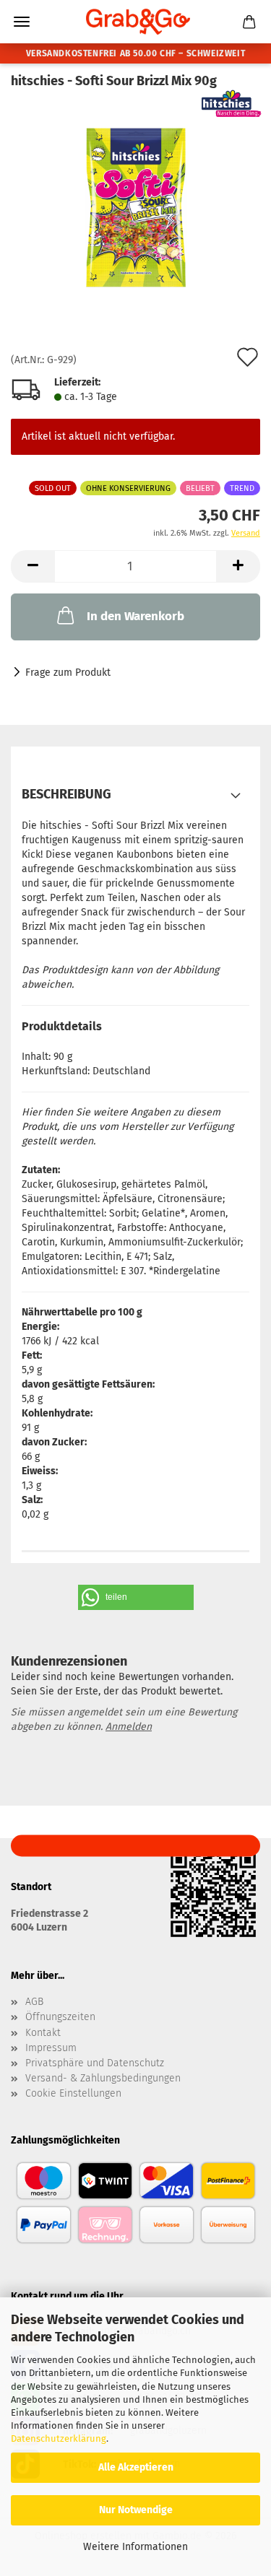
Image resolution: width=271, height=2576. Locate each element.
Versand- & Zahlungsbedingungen (103, 2079)
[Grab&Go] (136, 22)
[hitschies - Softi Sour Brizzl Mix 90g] (135, 208)
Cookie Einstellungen (73, 2094)
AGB (34, 2002)
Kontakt (43, 2033)
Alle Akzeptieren (136, 2467)
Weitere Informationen (135, 2547)
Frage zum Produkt (68, 673)
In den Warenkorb (135, 616)
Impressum (51, 2048)
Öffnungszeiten (60, 2017)
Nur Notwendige (136, 2510)
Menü (22, 22)
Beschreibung (66, 794)
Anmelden (129, 1727)
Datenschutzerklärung (59, 2438)
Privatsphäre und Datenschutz (95, 2063)
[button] (33, 566)
